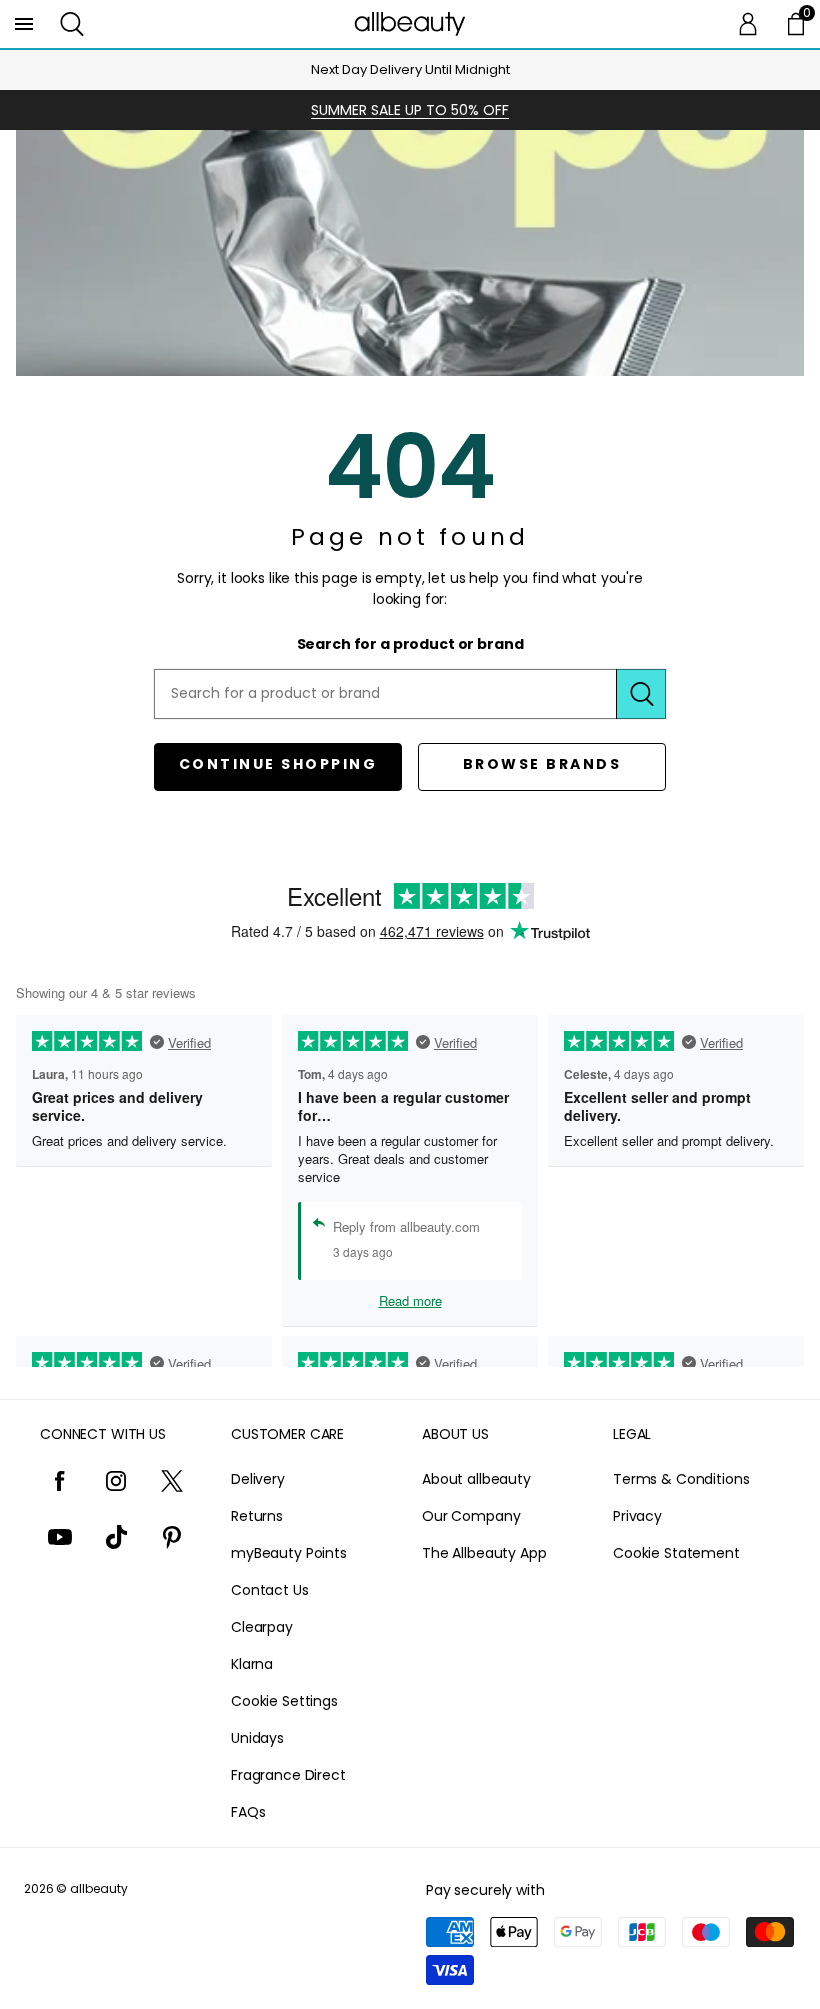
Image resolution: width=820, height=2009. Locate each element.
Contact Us (270, 1590)
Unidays (257, 1738)
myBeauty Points (289, 1553)
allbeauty (99, 1888)
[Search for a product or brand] (641, 694)
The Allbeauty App (484, 1553)
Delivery (258, 1479)
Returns (257, 1516)
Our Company (471, 1516)
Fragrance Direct (288, 1775)
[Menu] (24, 24)
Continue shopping (278, 764)
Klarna (252, 1664)
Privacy (637, 1516)
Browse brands (542, 764)
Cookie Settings (284, 1701)
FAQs (248, 1812)
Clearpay (262, 1627)
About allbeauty (476, 1479)
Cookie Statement (676, 1553)
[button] (72, 24)
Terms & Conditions (681, 1479)
